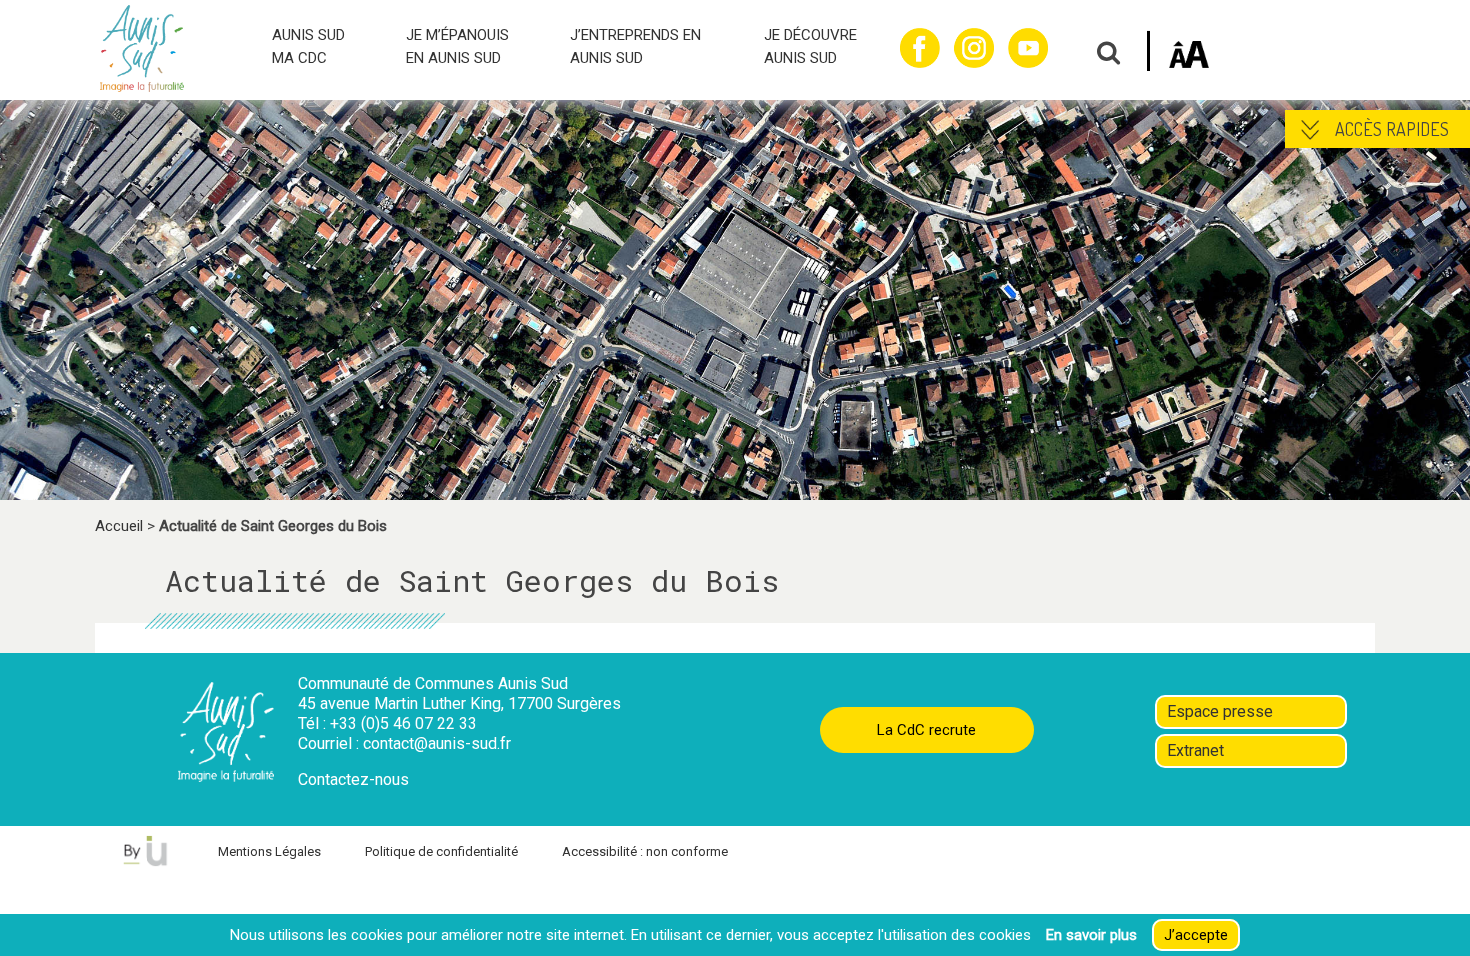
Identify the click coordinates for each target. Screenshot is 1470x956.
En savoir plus (1091, 935)
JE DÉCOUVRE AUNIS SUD (810, 46)
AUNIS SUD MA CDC (308, 46)
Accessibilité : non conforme (645, 851)
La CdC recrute (926, 730)
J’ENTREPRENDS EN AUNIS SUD (635, 46)
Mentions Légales (269, 851)
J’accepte (1196, 935)
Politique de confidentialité (441, 851)
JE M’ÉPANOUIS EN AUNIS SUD (457, 46)
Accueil (119, 526)
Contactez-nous (353, 779)
